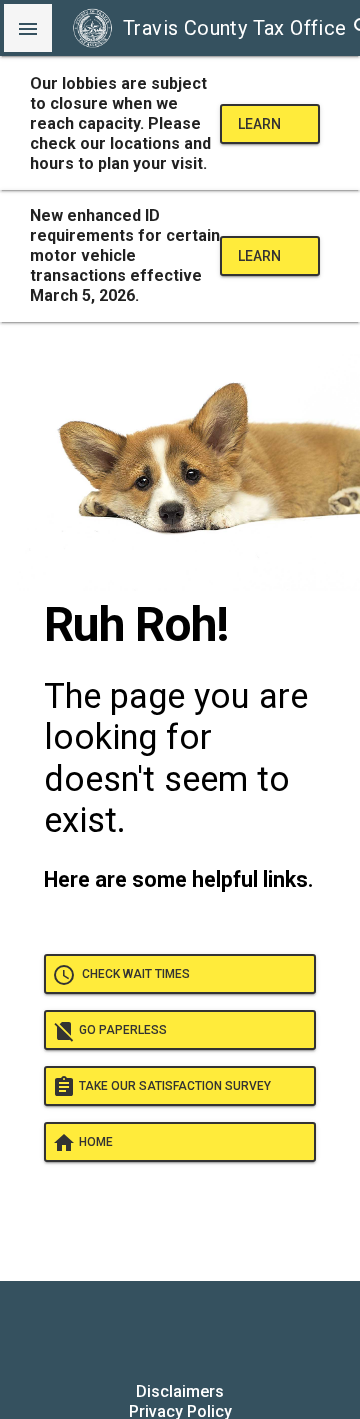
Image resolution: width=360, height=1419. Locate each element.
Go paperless (109, 1031)
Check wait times (121, 975)
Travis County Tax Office (235, 28)
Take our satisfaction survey (161, 1087)
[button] (28, 28)
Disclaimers (180, 1391)
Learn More (259, 130)
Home (82, 1143)
